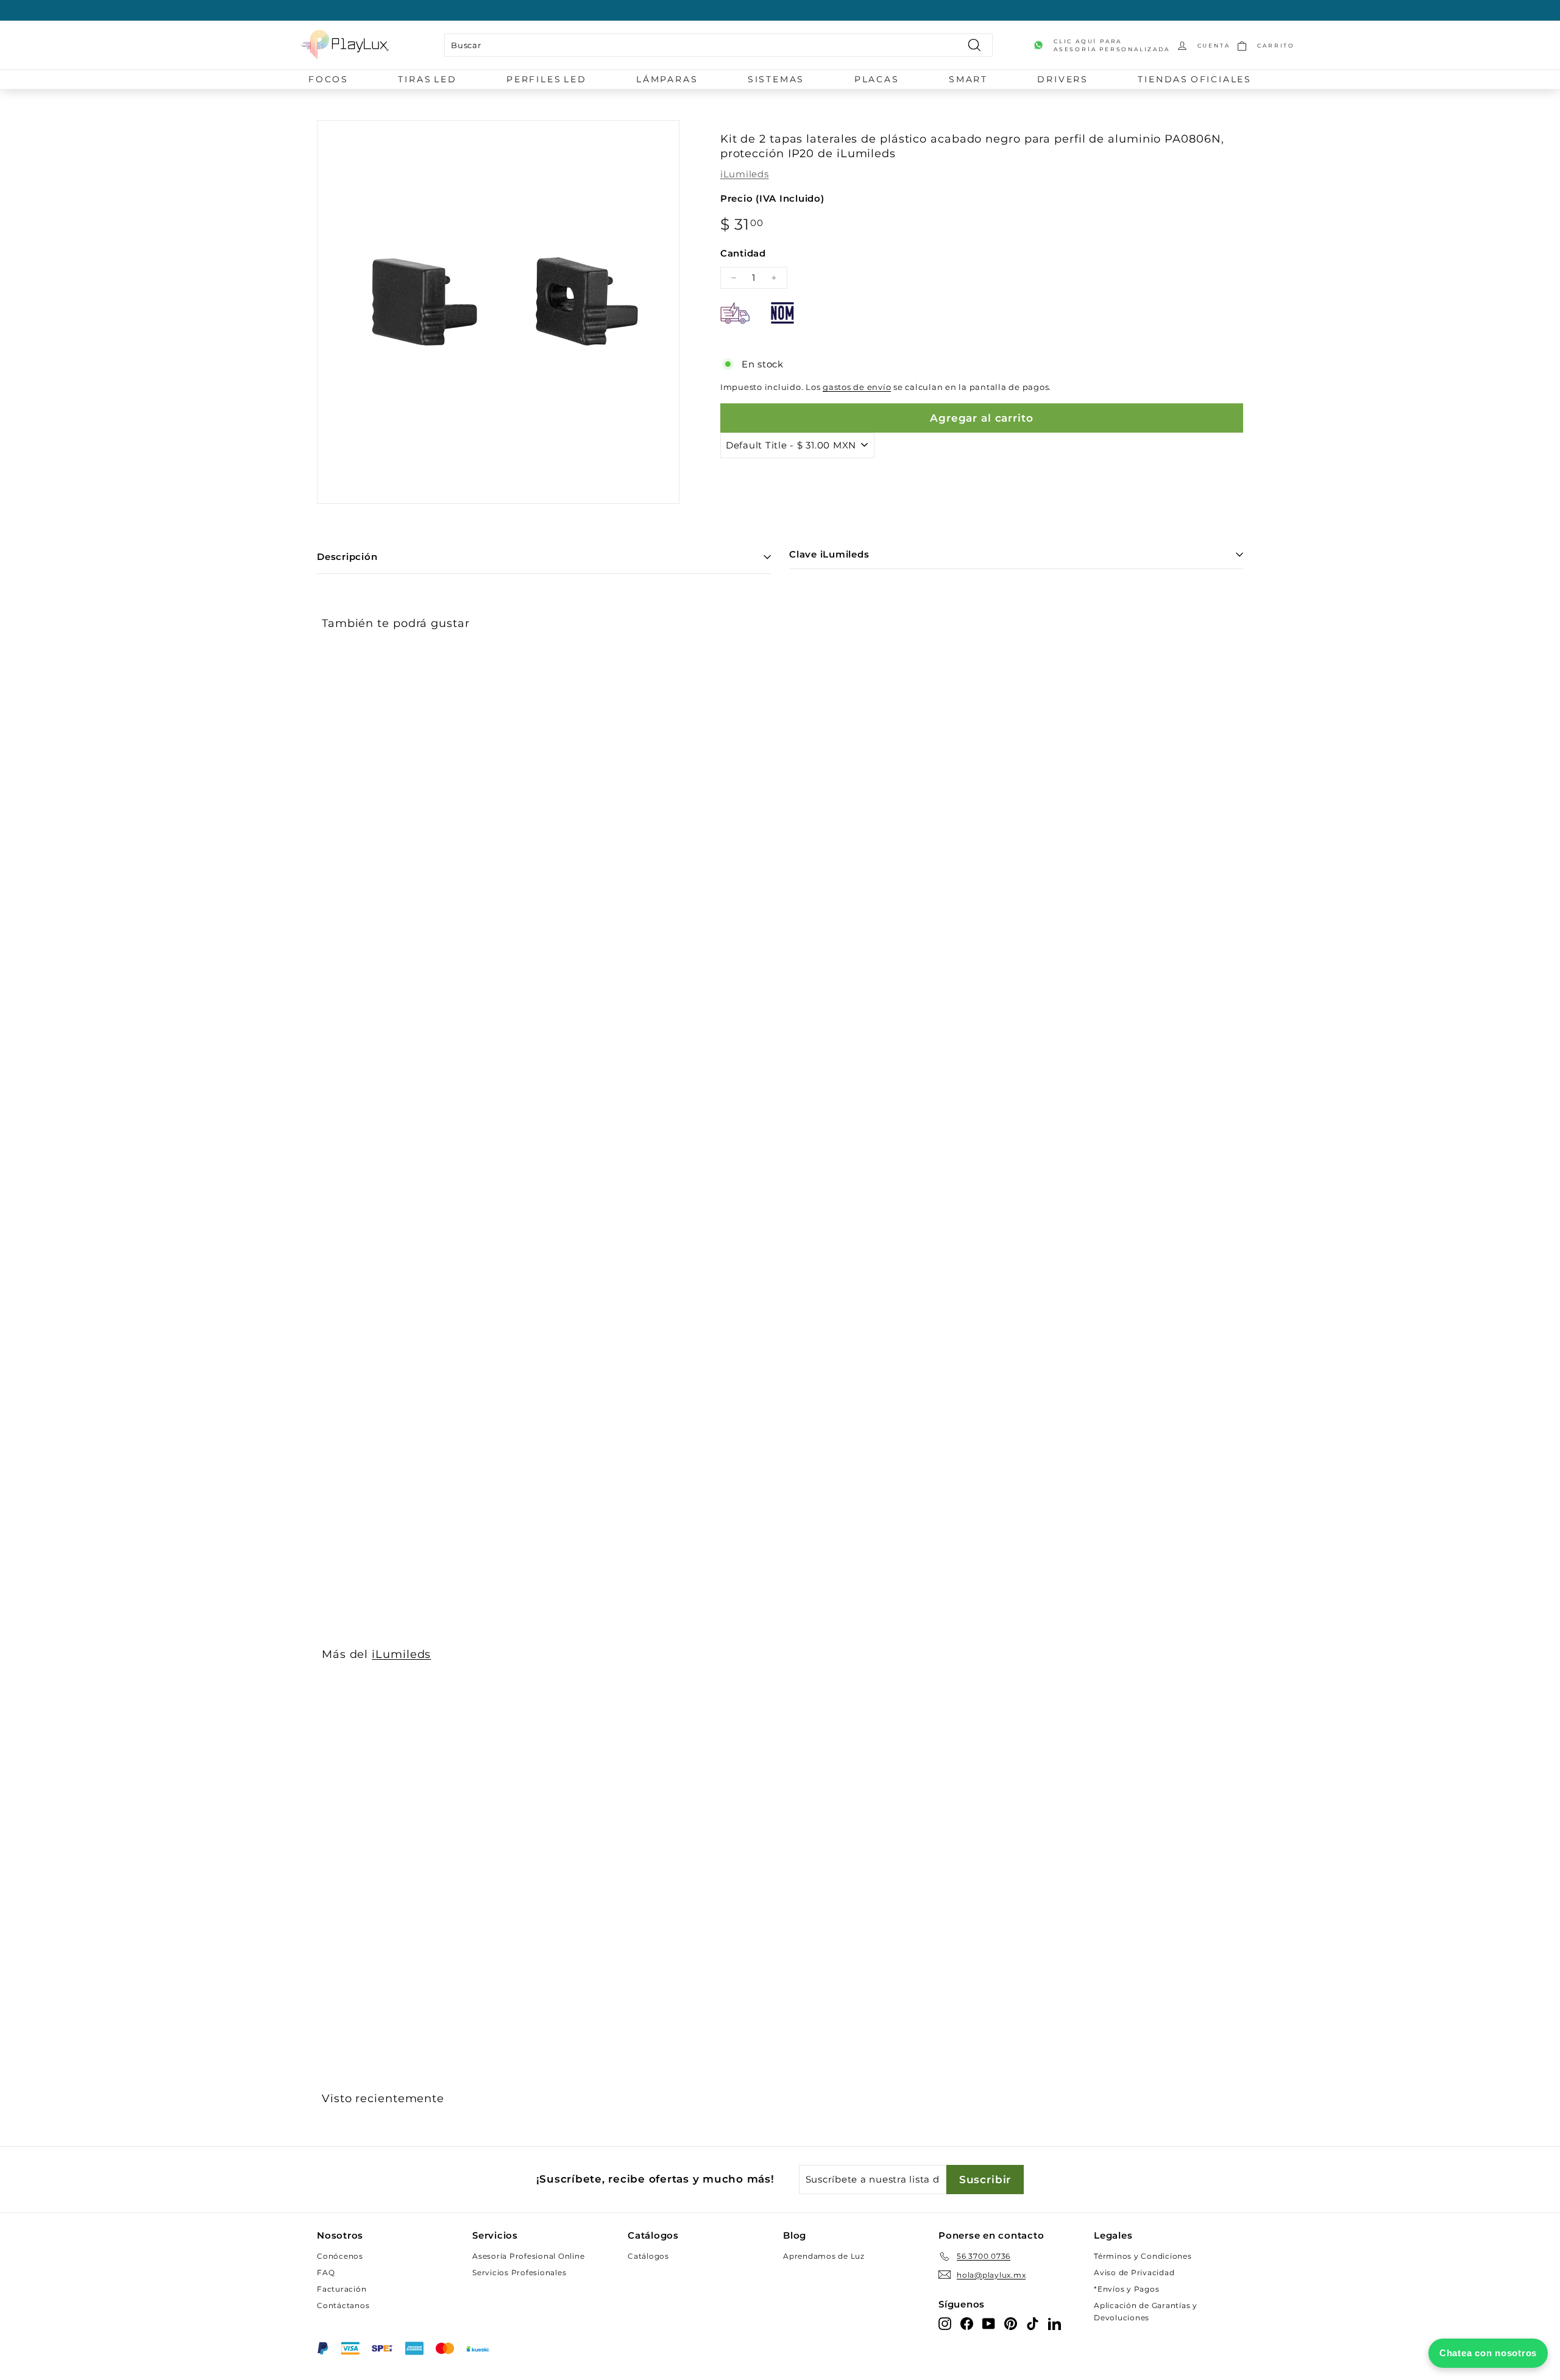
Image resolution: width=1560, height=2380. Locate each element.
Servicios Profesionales (519, 2272)
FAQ (326, 2272)
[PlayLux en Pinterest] (1011, 2324)
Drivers (1063, 79)
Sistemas (776, 79)
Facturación (342, 2289)
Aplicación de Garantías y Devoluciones (1146, 2311)
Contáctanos (343, 2305)
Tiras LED (427, 79)
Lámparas (667, 79)
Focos (328, 79)
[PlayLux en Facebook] (967, 2324)
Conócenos (340, 2256)
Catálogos (648, 2256)
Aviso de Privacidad (1134, 2272)
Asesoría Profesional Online (528, 2256)
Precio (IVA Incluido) (772, 198)
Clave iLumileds (829, 554)
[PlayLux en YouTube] (989, 2324)
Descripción (347, 557)
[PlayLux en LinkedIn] (1055, 2324)
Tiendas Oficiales (1195, 79)
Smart (968, 79)
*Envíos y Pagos (1126, 2289)
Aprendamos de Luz (824, 2256)
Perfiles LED (547, 79)
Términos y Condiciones (1143, 2256)
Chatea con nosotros (1488, 2353)
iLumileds (745, 174)
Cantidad (743, 253)
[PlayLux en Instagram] (945, 2324)
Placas (877, 79)
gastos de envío (857, 387)
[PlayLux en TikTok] (1033, 2324)
